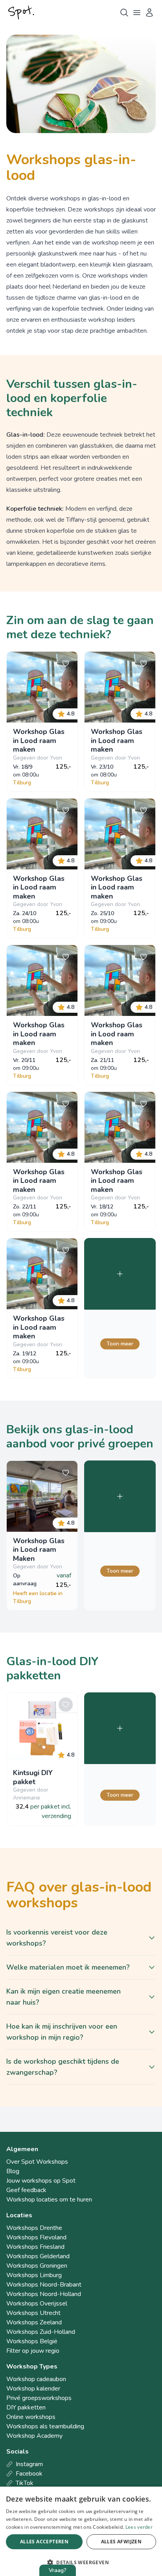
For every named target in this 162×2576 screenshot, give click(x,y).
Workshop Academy (34, 2436)
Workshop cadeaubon (36, 2379)
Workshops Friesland (35, 2247)
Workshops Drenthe (34, 2228)
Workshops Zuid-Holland (41, 2332)
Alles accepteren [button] (44, 2542)
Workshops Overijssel (37, 2304)
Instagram (29, 2464)
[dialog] (81, 2531)
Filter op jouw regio (33, 2351)
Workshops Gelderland (38, 2256)
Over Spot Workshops (37, 2162)
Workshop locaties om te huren (49, 2200)
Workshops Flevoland (36, 2237)
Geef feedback (26, 2190)
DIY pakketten (26, 2407)
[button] (81, 2562)
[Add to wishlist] (66, 663)
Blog (13, 2171)
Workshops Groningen (37, 2266)
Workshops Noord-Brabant (44, 2285)
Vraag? (58, 2570)
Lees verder (139, 2527)
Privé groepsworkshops (39, 2398)
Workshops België (32, 2341)
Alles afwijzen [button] (121, 2542)
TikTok (25, 2483)
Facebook (29, 2474)
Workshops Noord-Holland (44, 2294)
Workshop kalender (33, 2389)
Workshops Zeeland (34, 2322)
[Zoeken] (124, 13)
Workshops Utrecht (33, 2313)
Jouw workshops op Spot (41, 2181)
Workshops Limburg (34, 2275)
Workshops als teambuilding (45, 2426)
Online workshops (31, 2417)
